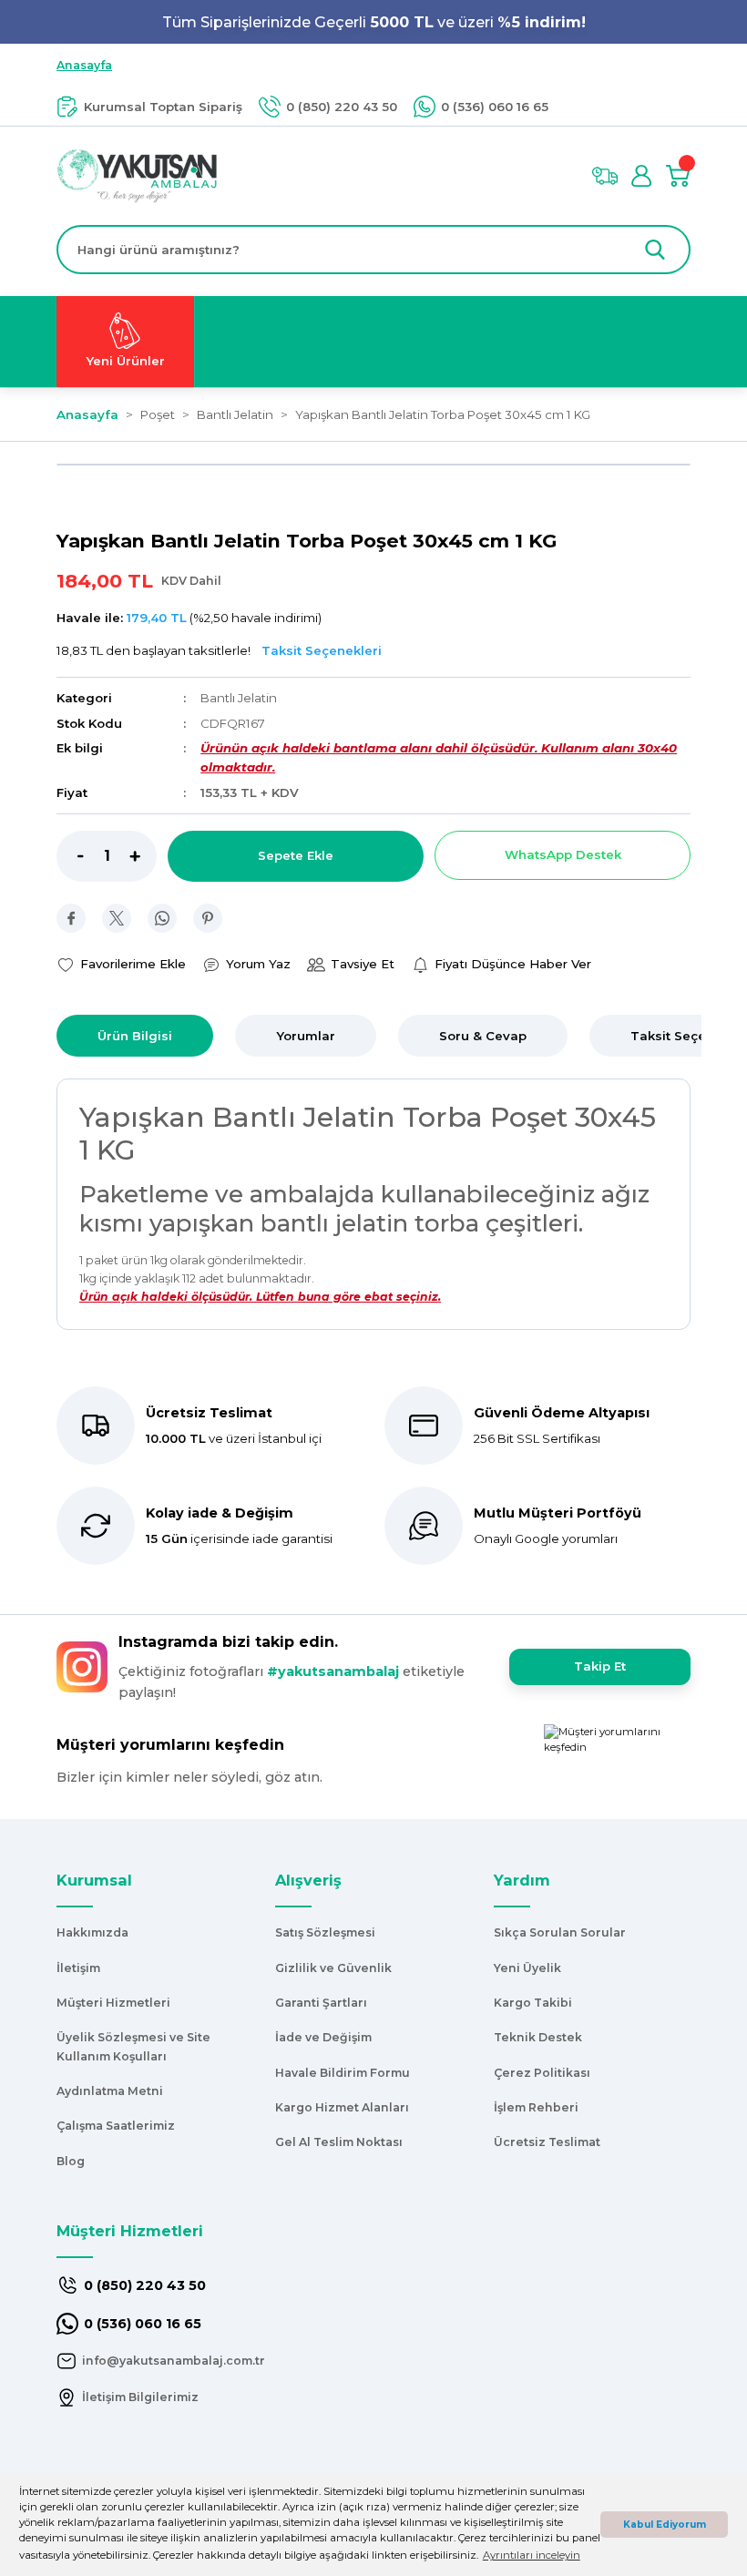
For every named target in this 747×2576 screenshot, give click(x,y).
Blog (71, 2161)
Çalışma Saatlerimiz (116, 2126)
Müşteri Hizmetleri (113, 2003)
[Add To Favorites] (121, 964)
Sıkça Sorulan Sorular (560, 1932)
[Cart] (678, 176)
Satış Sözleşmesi (325, 1932)
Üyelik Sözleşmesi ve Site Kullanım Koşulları (133, 2046)
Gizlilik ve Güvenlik (333, 1968)
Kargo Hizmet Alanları (342, 2107)
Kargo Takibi (533, 2003)
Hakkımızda (92, 1932)
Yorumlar (306, 1036)
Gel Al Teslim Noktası (339, 2142)
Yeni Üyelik (527, 1968)
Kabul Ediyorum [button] (665, 2525)
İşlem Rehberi (536, 2107)
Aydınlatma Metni (110, 2091)
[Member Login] (641, 176)
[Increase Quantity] (143, 856)
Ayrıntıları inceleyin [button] (532, 2555)
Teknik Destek (538, 2037)
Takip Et (600, 1666)
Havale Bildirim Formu (343, 2073)
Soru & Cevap (483, 1036)
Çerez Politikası (542, 2073)
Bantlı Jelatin (239, 698)
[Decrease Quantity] (70, 856)
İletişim (78, 1968)
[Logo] (137, 175)
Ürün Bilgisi (135, 1036)
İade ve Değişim (323, 2037)
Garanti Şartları (321, 2003)
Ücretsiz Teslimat (547, 2142)
